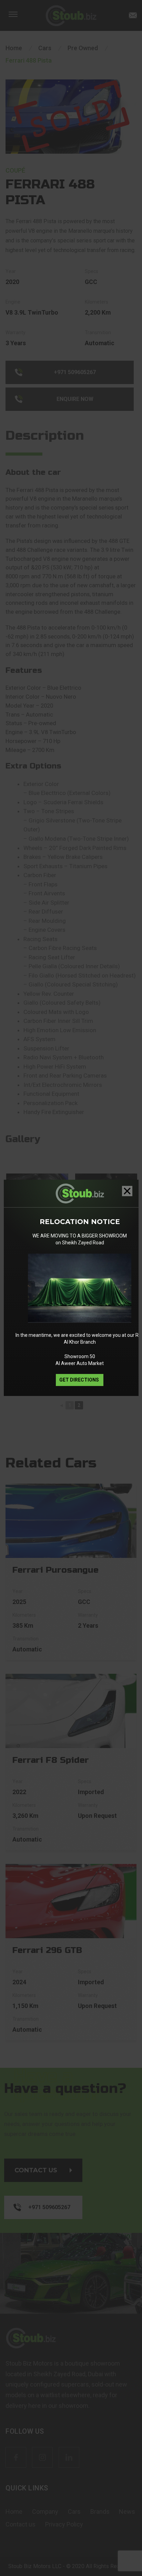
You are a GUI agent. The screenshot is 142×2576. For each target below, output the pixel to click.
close (127, 1191)
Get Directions (80, 1380)
